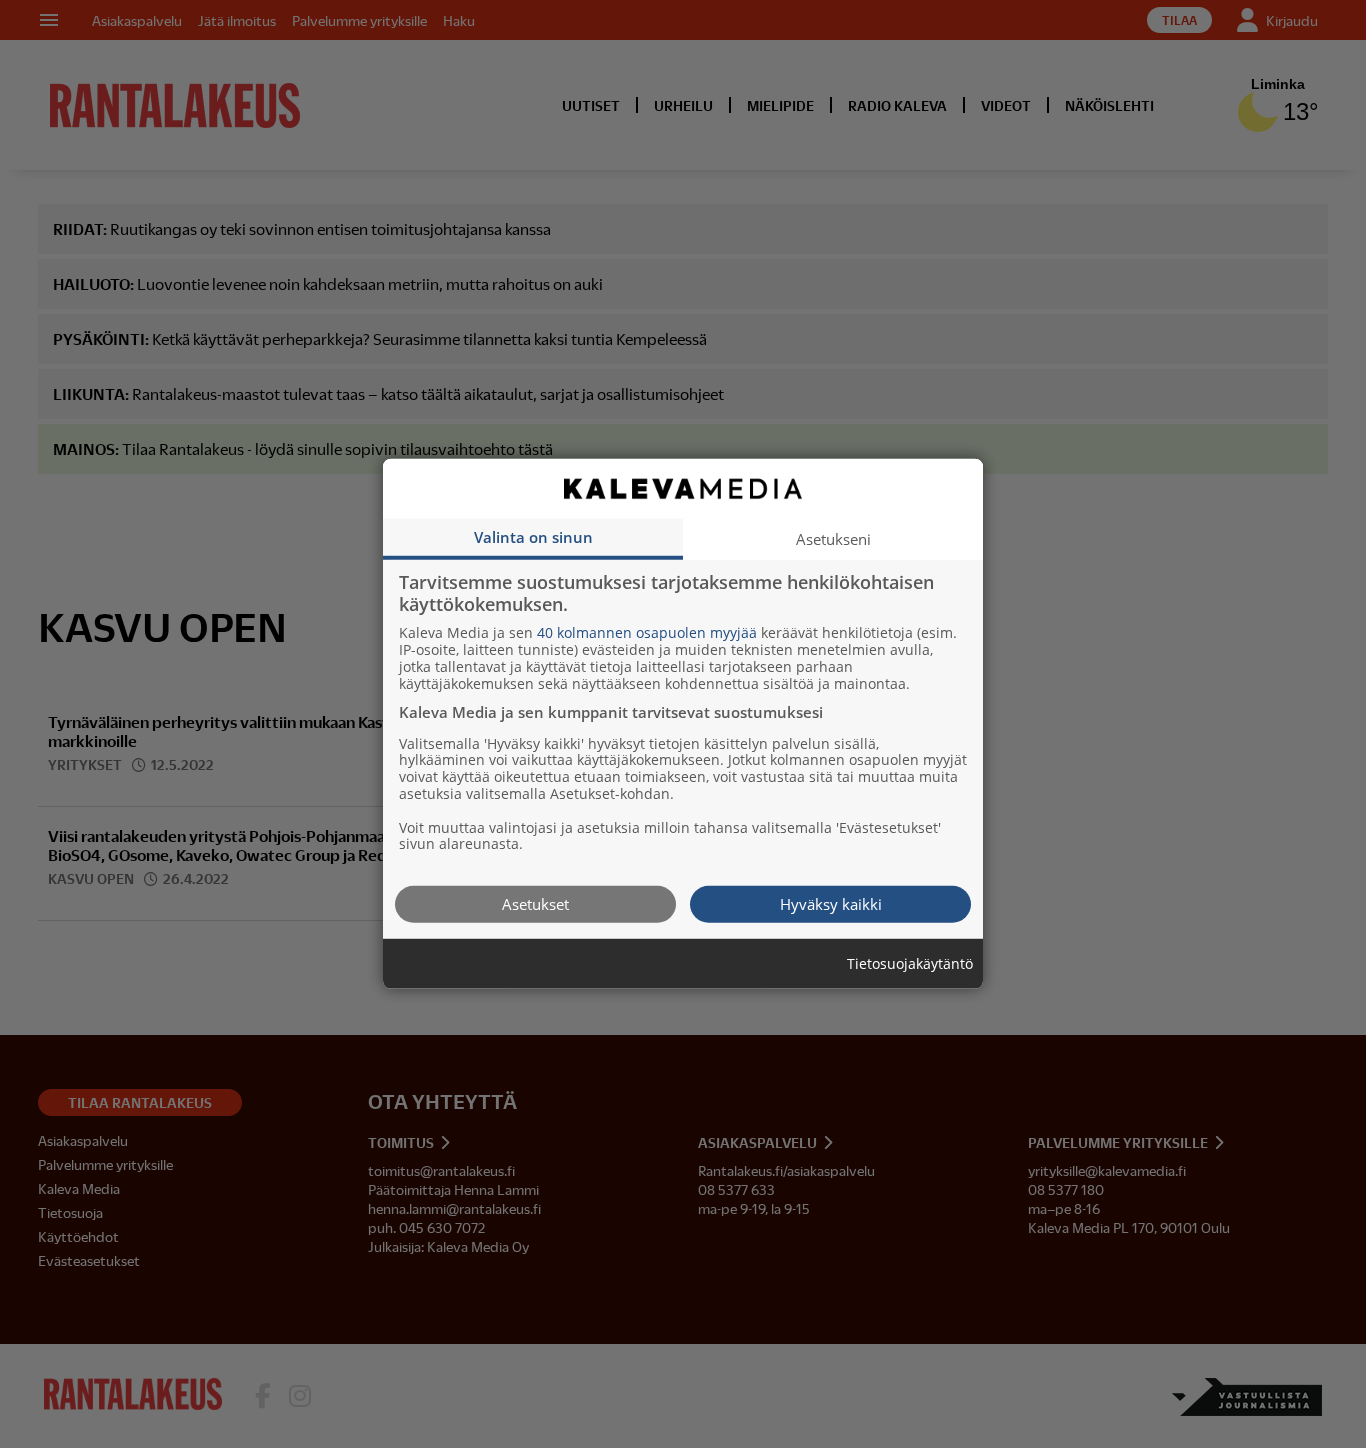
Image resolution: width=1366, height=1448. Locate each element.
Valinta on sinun (533, 537)
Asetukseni (833, 539)
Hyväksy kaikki (831, 904)
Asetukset (535, 904)
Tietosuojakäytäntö (910, 964)
